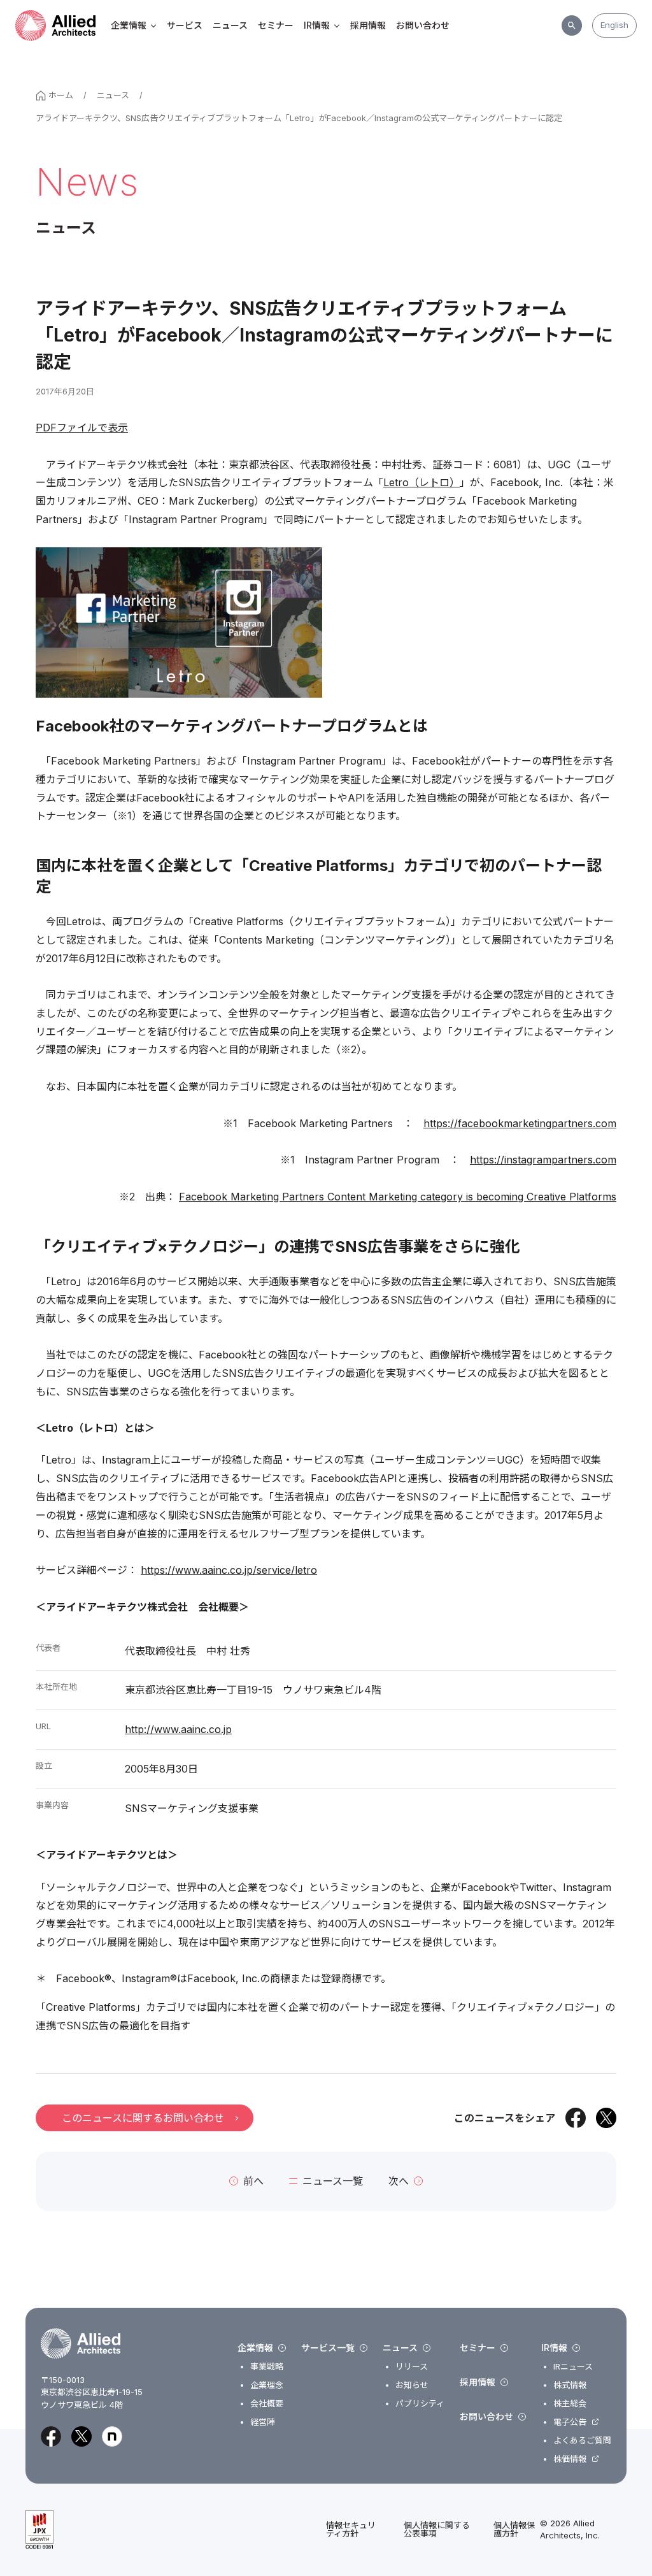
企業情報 (129, 25)
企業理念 (267, 2385)
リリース (412, 2367)
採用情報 (368, 25)
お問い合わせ (423, 25)
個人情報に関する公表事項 (437, 2529)
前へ (253, 2181)
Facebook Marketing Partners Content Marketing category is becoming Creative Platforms (398, 1197)
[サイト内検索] (572, 25)
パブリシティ (420, 2404)
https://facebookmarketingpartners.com (520, 1123)
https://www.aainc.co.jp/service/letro (229, 1570)
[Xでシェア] (606, 2118)
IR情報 (317, 25)
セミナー (276, 25)
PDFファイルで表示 (82, 428)
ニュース (230, 25)
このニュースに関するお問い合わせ (143, 2118)
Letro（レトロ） (422, 482)
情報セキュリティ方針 (351, 2529)
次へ (399, 2181)
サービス (185, 25)
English (614, 25)
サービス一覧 (328, 2348)
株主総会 (570, 2404)
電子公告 (570, 2422)
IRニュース (573, 2367)
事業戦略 (267, 2367)
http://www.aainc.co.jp (178, 1729)
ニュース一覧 (333, 2181)
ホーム (61, 95)
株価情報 (570, 2459)
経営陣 (263, 2422)
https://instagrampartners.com (543, 1160)
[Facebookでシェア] (576, 2118)
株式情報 (570, 2385)
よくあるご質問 (582, 2441)
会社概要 (267, 2404)
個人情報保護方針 (514, 2529)
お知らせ (412, 2385)
